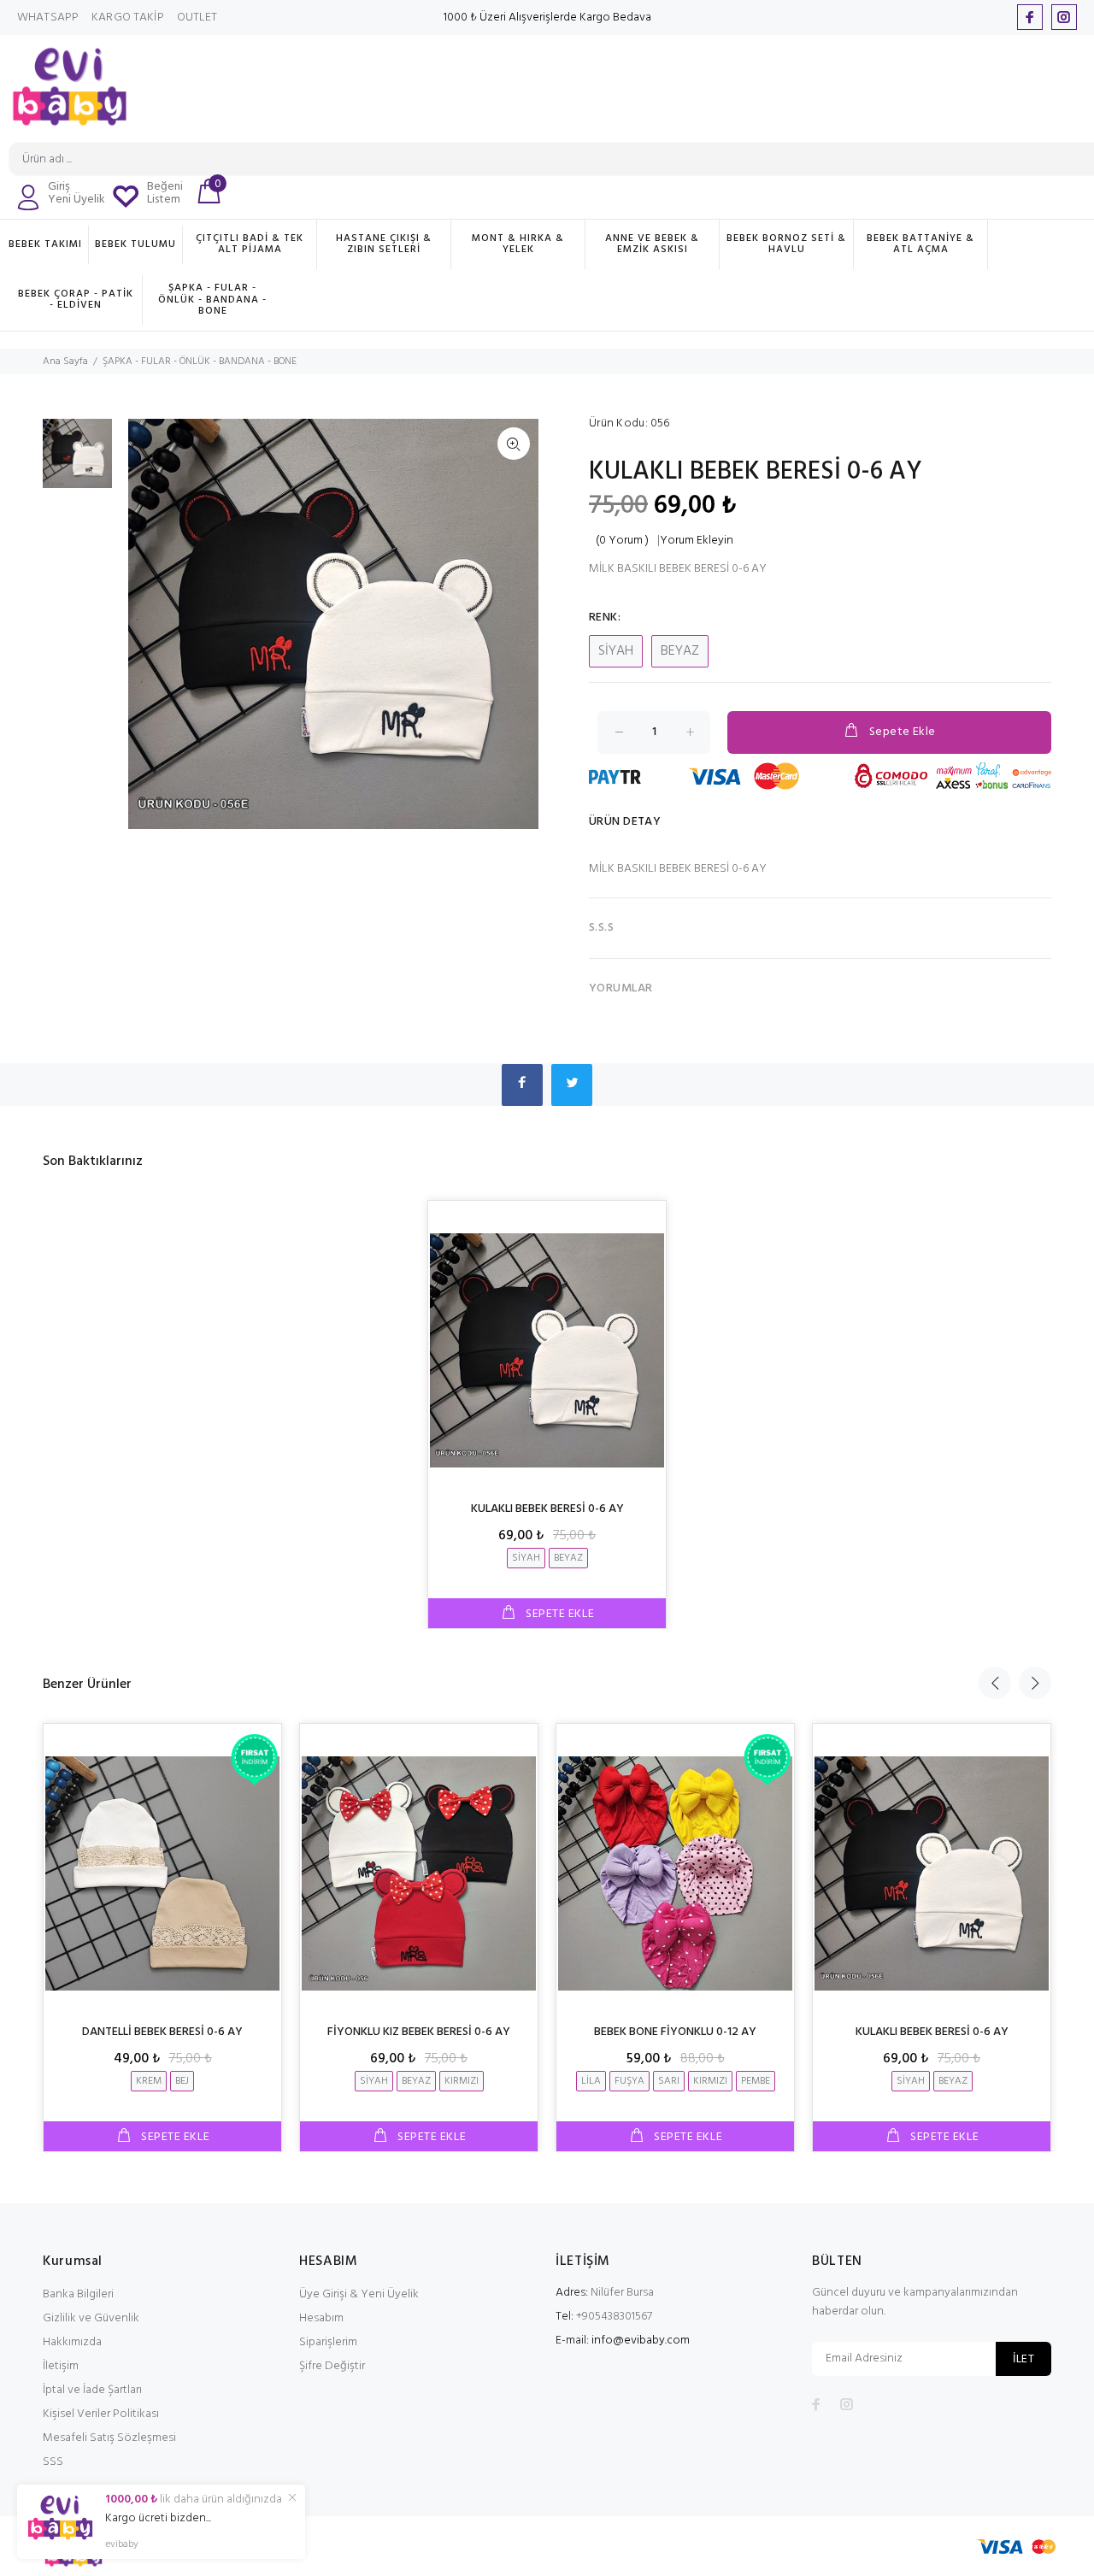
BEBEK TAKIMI (45, 244)
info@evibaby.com (641, 2341)
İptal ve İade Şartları (92, 2390)
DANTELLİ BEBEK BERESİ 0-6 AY (162, 2032)
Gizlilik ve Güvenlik (91, 2318)
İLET (1023, 2359)
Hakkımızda (72, 2342)
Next (1035, 1683)
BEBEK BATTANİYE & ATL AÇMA (920, 244)
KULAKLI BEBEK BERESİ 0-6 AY (547, 1509)
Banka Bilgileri (78, 2294)
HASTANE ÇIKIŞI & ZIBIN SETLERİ (384, 244)
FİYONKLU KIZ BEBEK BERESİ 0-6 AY (419, 2032)
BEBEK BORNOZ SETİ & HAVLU (786, 244)
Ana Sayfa (65, 362)
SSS (53, 2462)
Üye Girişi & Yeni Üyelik (359, 2294)
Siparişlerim (328, 2342)
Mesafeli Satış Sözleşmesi (109, 2438)
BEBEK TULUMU (135, 244)
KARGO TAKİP (128, 18)
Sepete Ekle (903, 732)
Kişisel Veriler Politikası (101, 2414)
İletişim (61, 2366)
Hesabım (321, 2318)
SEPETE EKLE (558, 1614)
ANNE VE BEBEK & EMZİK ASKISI (652, 244)
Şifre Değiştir (332, 2366)
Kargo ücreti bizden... (158, 2519)
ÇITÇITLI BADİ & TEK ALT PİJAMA (250, 244)
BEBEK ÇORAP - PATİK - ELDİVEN (76, 300)
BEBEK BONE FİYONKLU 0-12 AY (675, 2032)
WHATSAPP (48, 18)
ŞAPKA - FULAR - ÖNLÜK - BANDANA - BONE (212, 299)
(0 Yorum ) (622, 541)
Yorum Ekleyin (697, 541)
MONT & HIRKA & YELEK (518, 244)
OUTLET (197, 18)
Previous (995, 1683)
